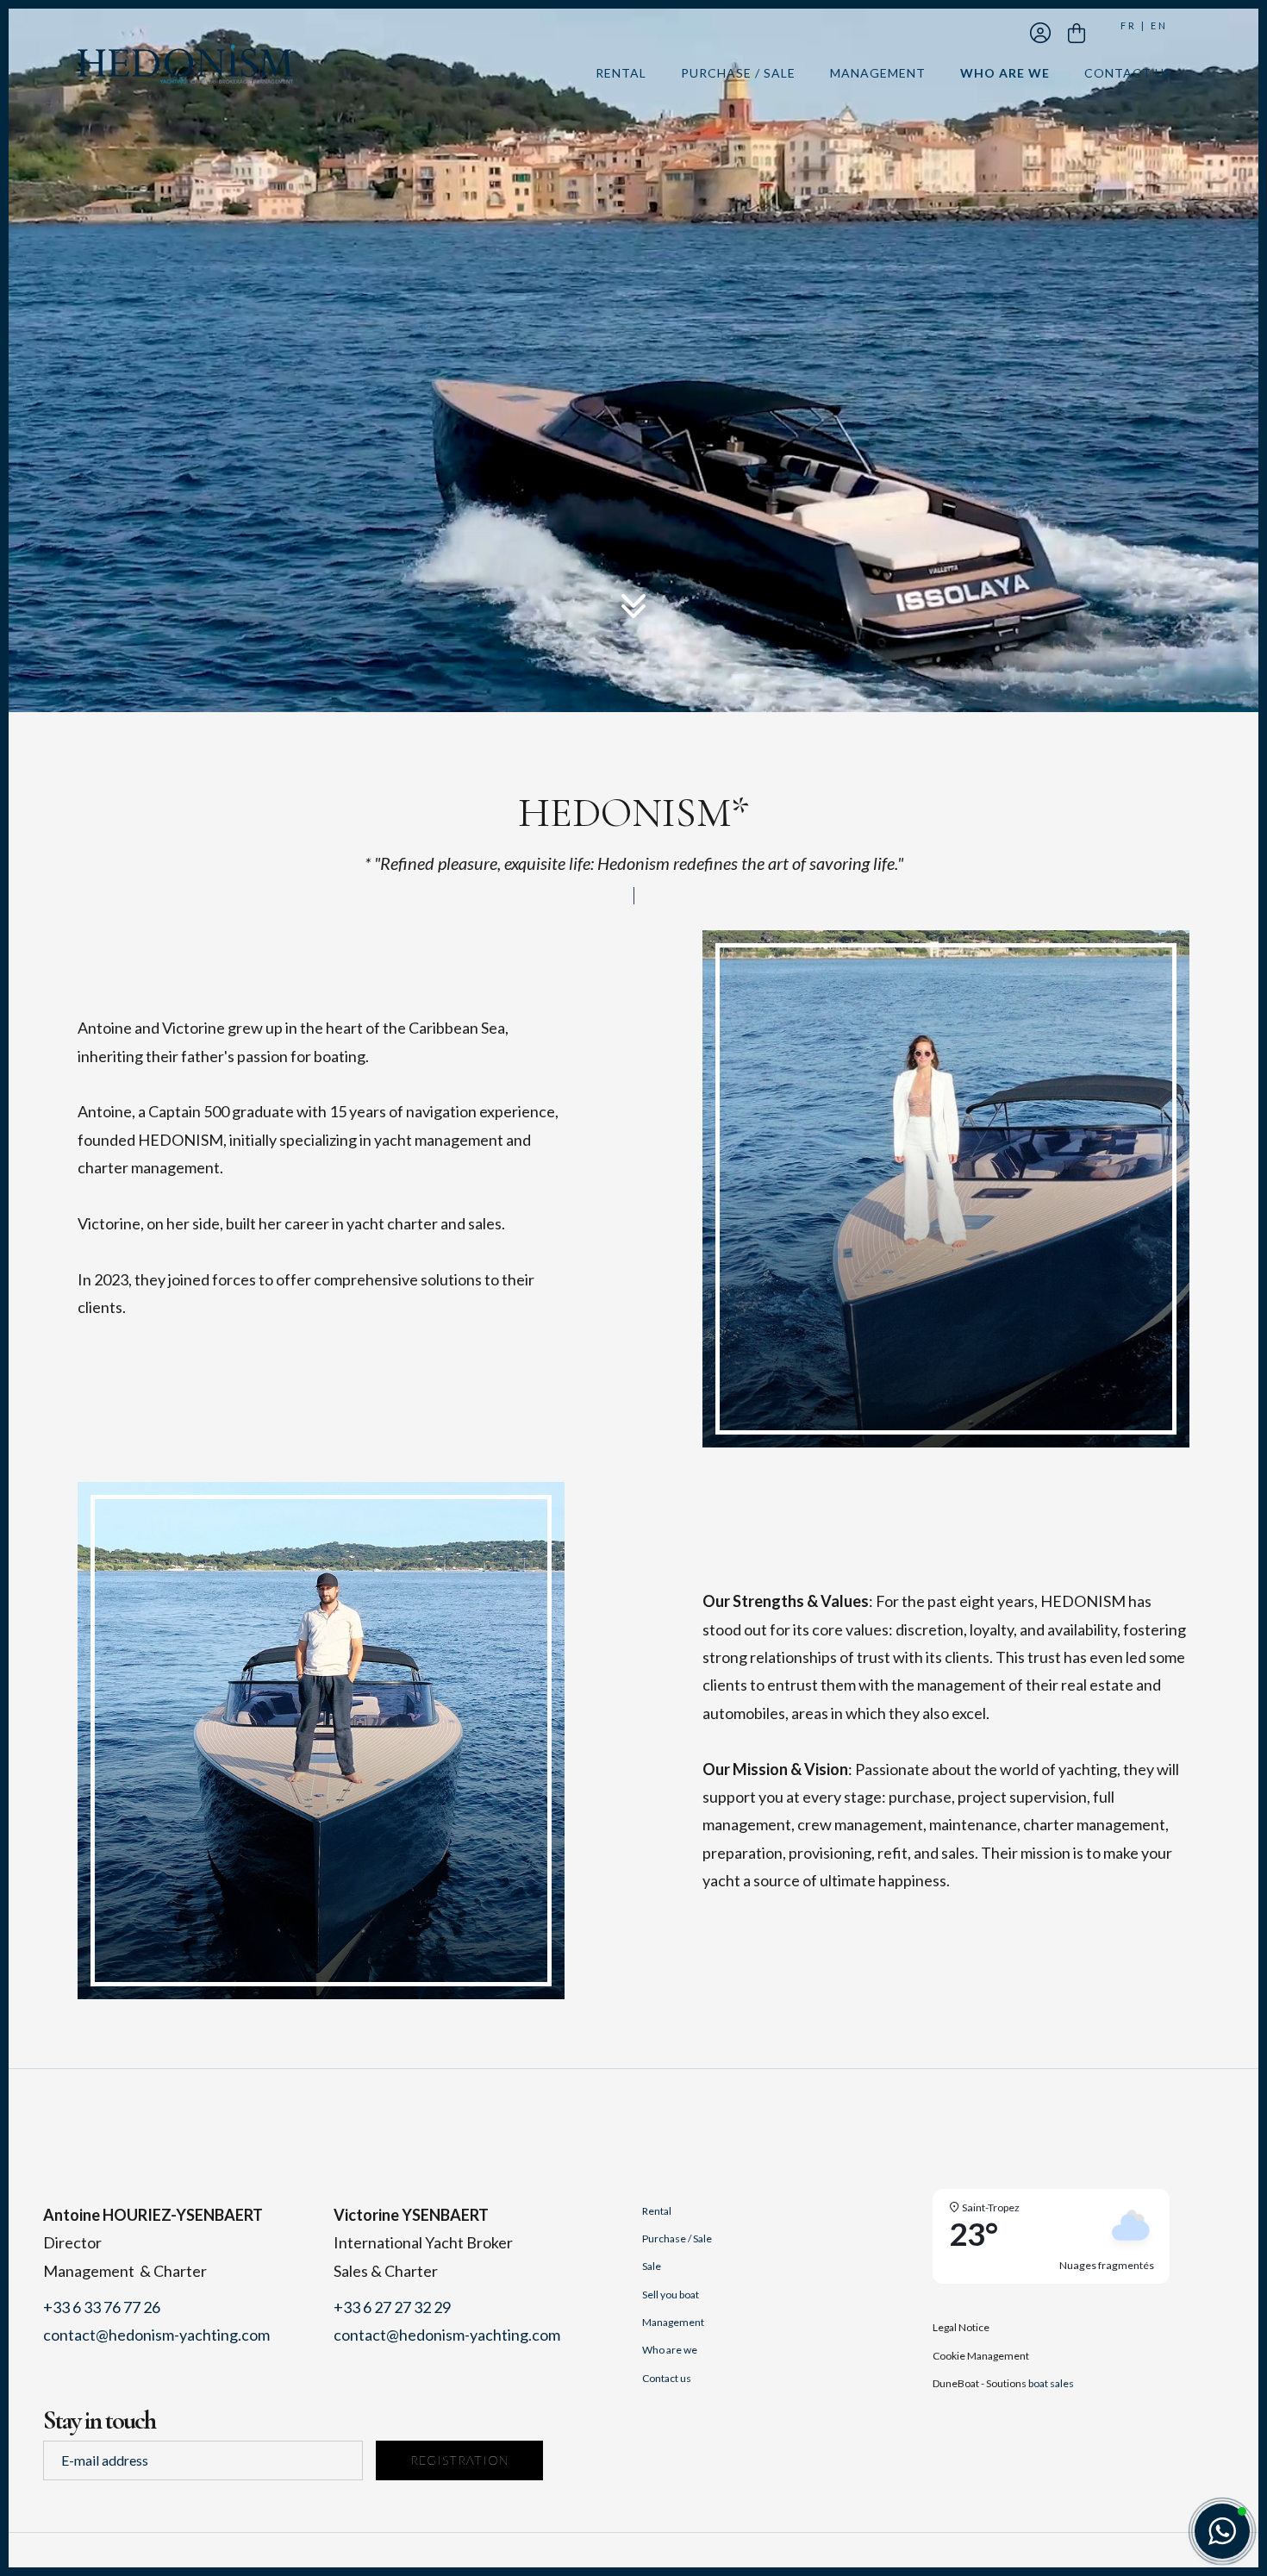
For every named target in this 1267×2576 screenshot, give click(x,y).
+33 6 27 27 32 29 (392, 2307)
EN (1159, 25)
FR (1129, 25)
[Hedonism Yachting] (185, 62)
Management (878, 73)
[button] (1222, 2531)
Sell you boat (671, 2295)
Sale (652, 2266)
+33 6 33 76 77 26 (102, 2307)
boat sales (1051, 2383)
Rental (621, 73)
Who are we (1005, 73)
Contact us (1128, 73)
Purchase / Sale (738, 73)
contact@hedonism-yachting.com (156, 2335)
